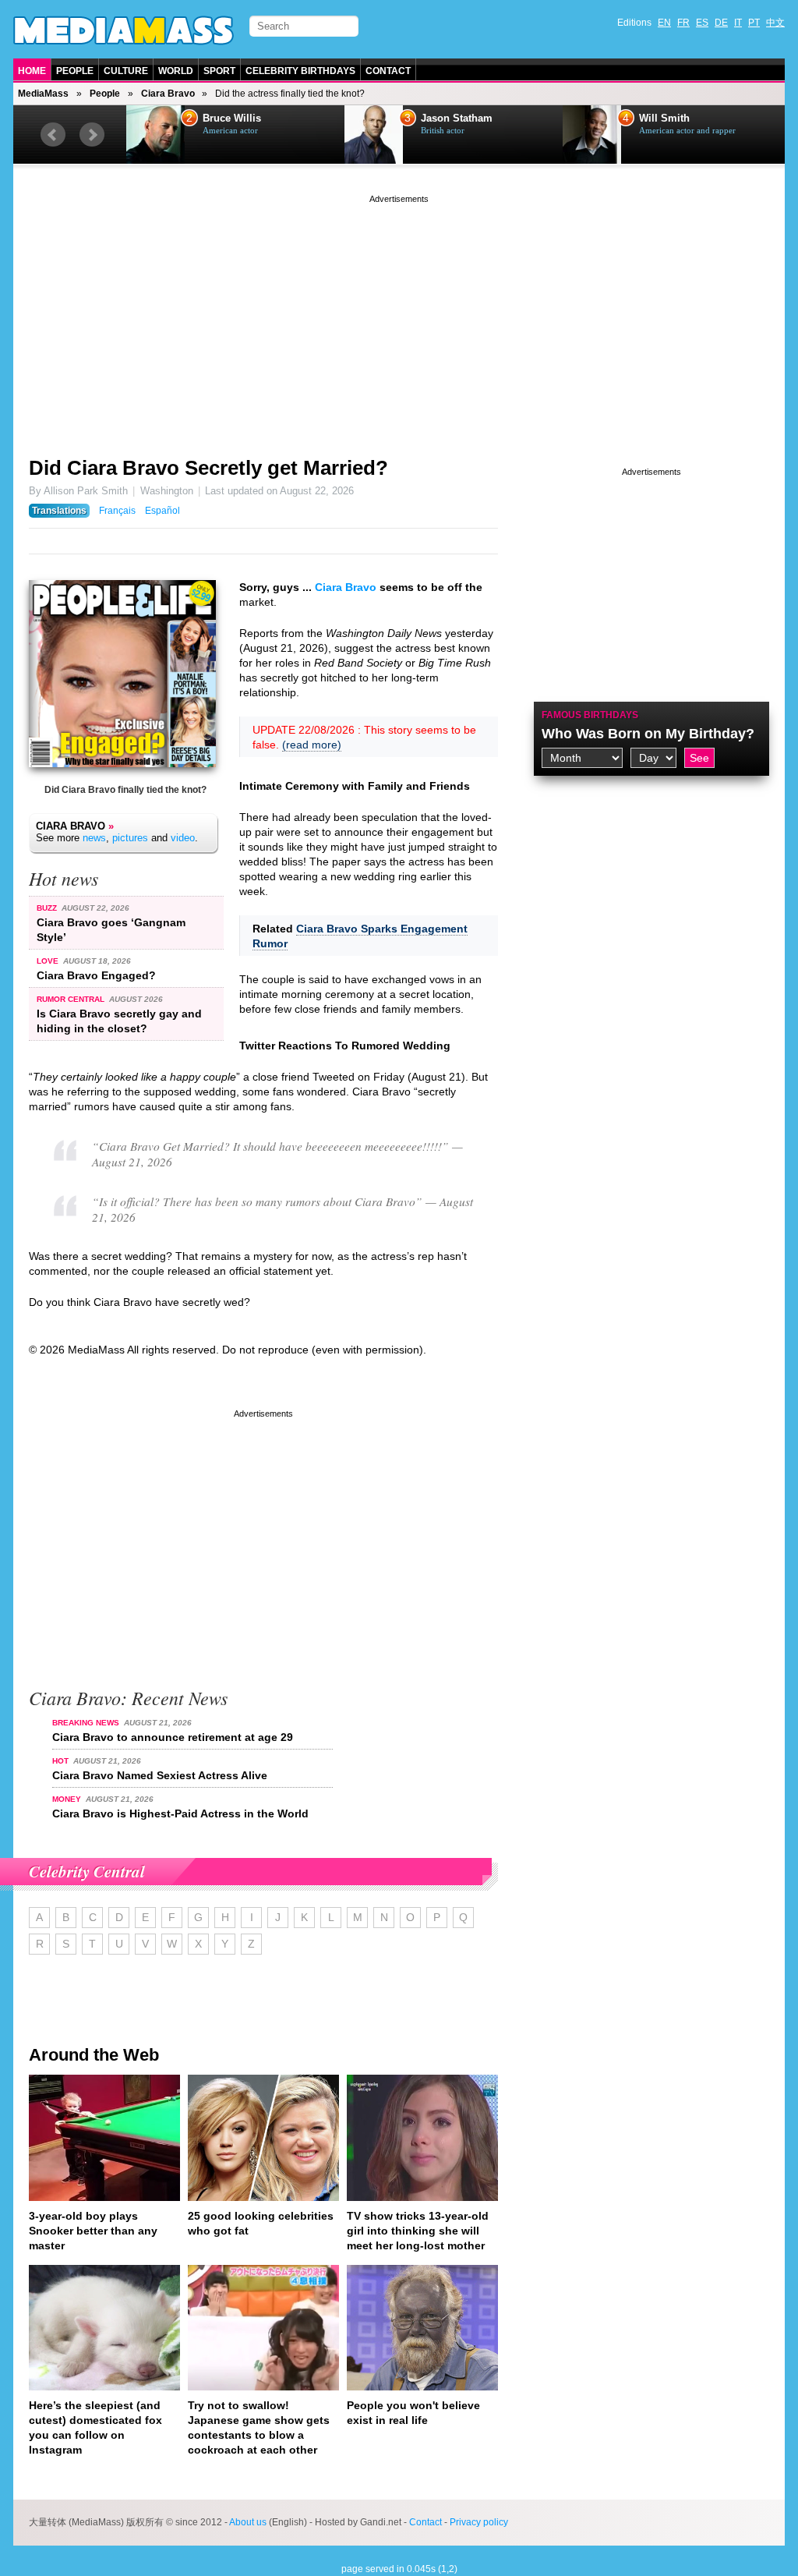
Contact (388, 71)
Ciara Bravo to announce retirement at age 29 (173, 1737)
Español (162, 511)
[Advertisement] (399, 316)
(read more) (312, 745)
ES (702, 23)
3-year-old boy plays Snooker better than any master (93, 2231)
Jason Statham (238, 119)
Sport (219, 71)
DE (721, 23)
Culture (126, 71)
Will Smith (446, 119)
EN (664, 23)
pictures (130, 838)
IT (738, 23)
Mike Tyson (666, 119)
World (176, 71)
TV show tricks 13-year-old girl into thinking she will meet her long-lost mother (418, 2231)
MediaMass (43, 94)
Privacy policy (479, 2522)
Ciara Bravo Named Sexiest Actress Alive (160, 1775)
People (75, 71)
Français (117, 511)
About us (248, 2522)
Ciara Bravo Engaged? (96, 975)
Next (92, 135)
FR (683, 23)
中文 (775, 23)
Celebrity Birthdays (300, 71)
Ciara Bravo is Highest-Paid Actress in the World (180, 1813)
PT (754, 23)
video (183, 838)
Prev (53, 135)
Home (32, 71)
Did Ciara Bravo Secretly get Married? (208, 468)
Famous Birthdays (590, 715)
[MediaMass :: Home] (124, 30)
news (94, 838)
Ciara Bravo (168, 94)
